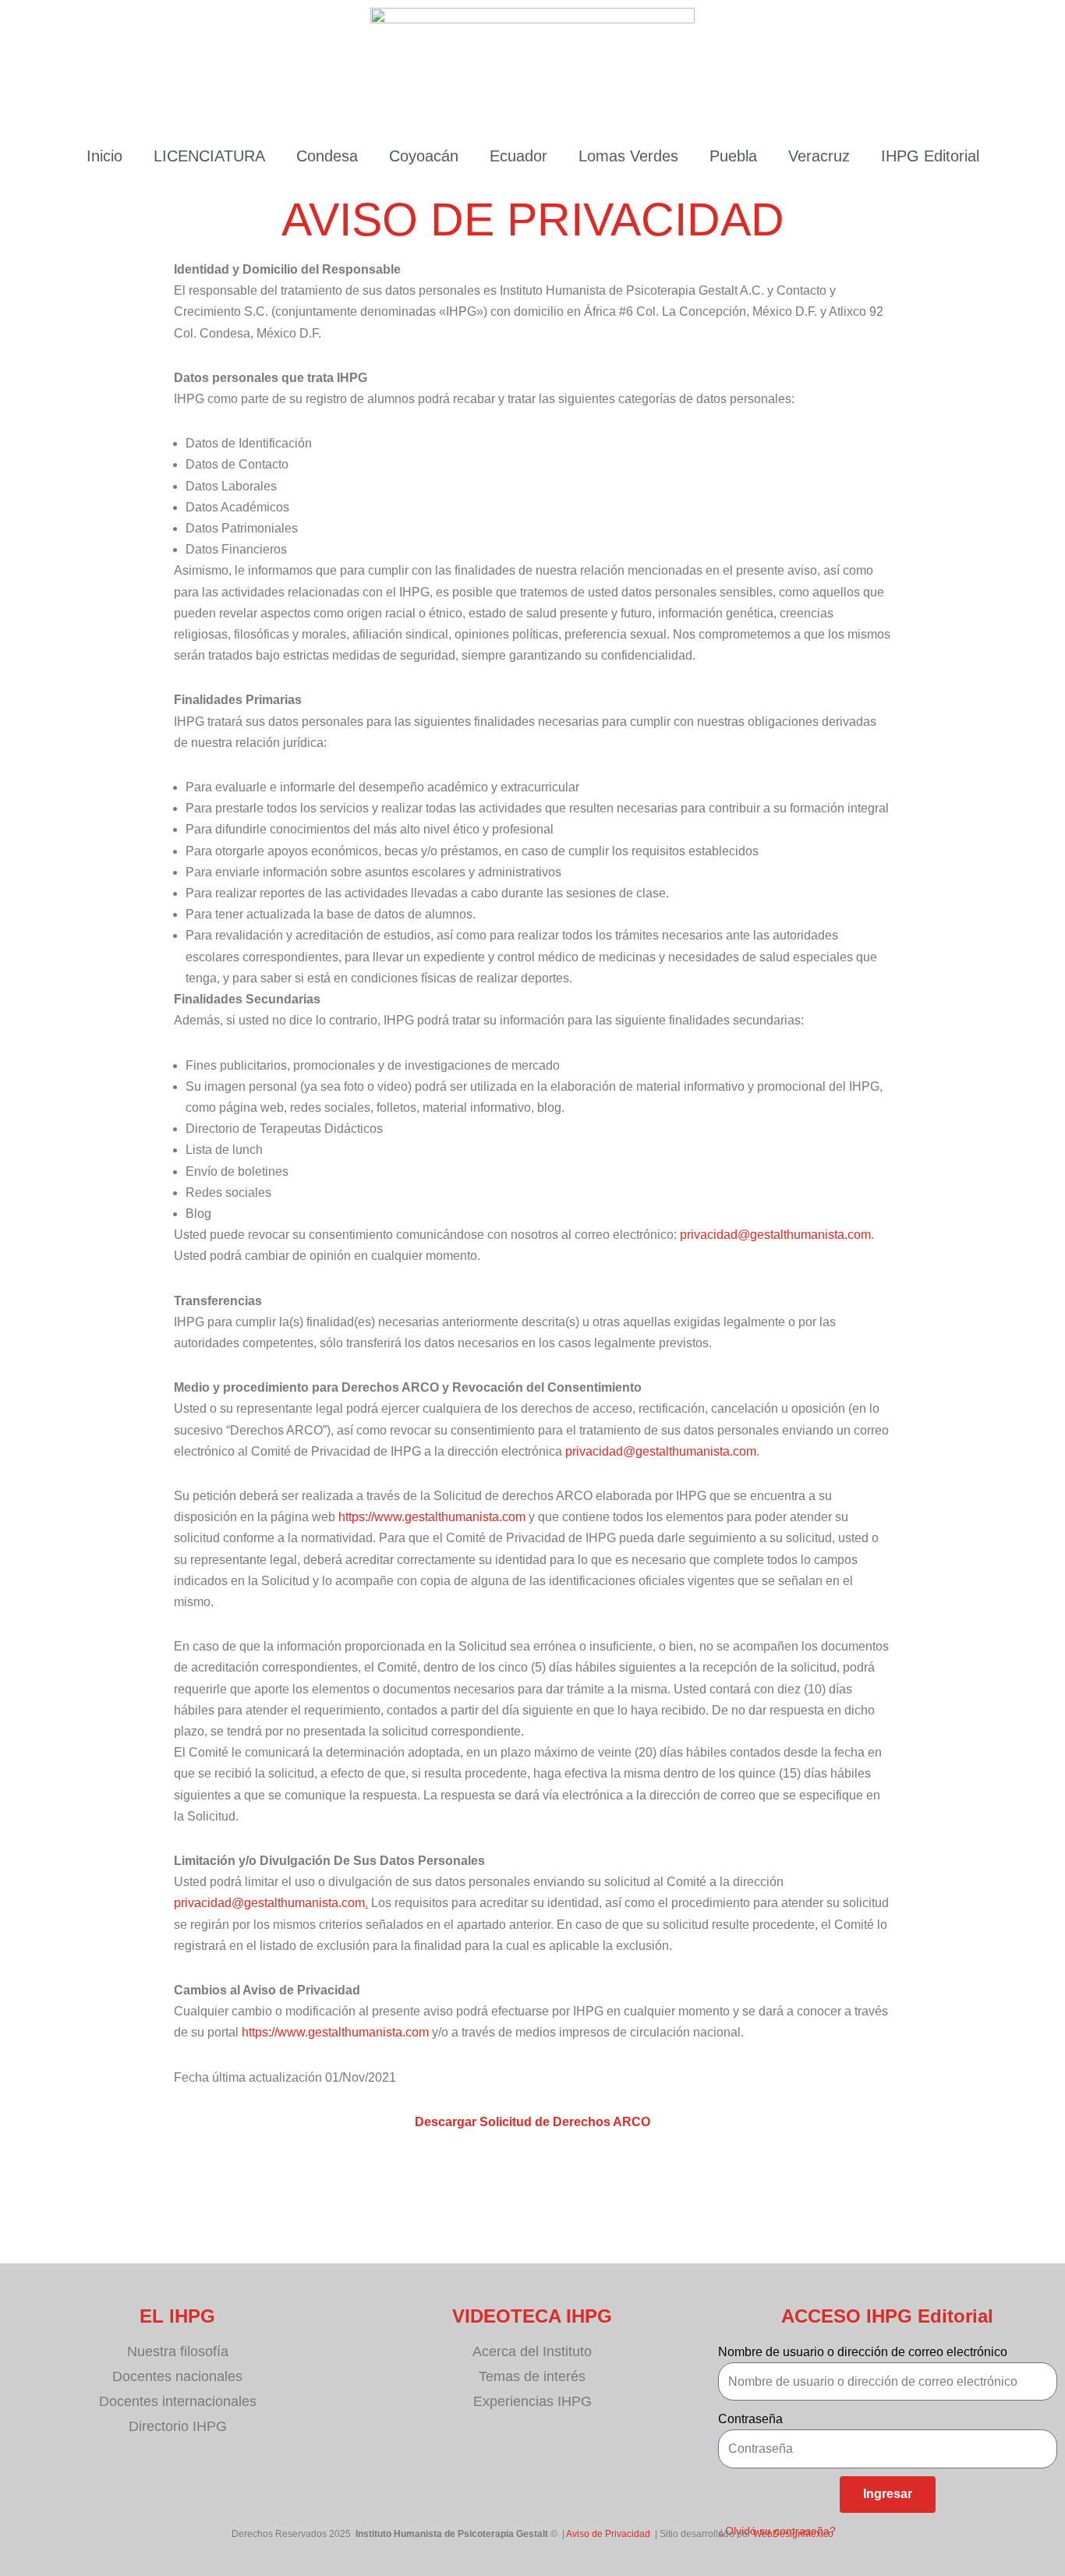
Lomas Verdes (628, 156)
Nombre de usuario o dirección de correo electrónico (863, 2352)
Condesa (327, 156)
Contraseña (750, 2419)
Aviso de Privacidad (608, 2534)
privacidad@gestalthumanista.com (775, 1235)
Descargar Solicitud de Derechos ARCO (532, 2122)
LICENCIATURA (209, 156)
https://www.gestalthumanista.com (432, 1517)
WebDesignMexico (793, 2534)
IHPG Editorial (930, 156)
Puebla (733, 156)
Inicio (104, 156)
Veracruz (819, 156)
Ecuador (518, 156)
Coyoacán (424, 156)
